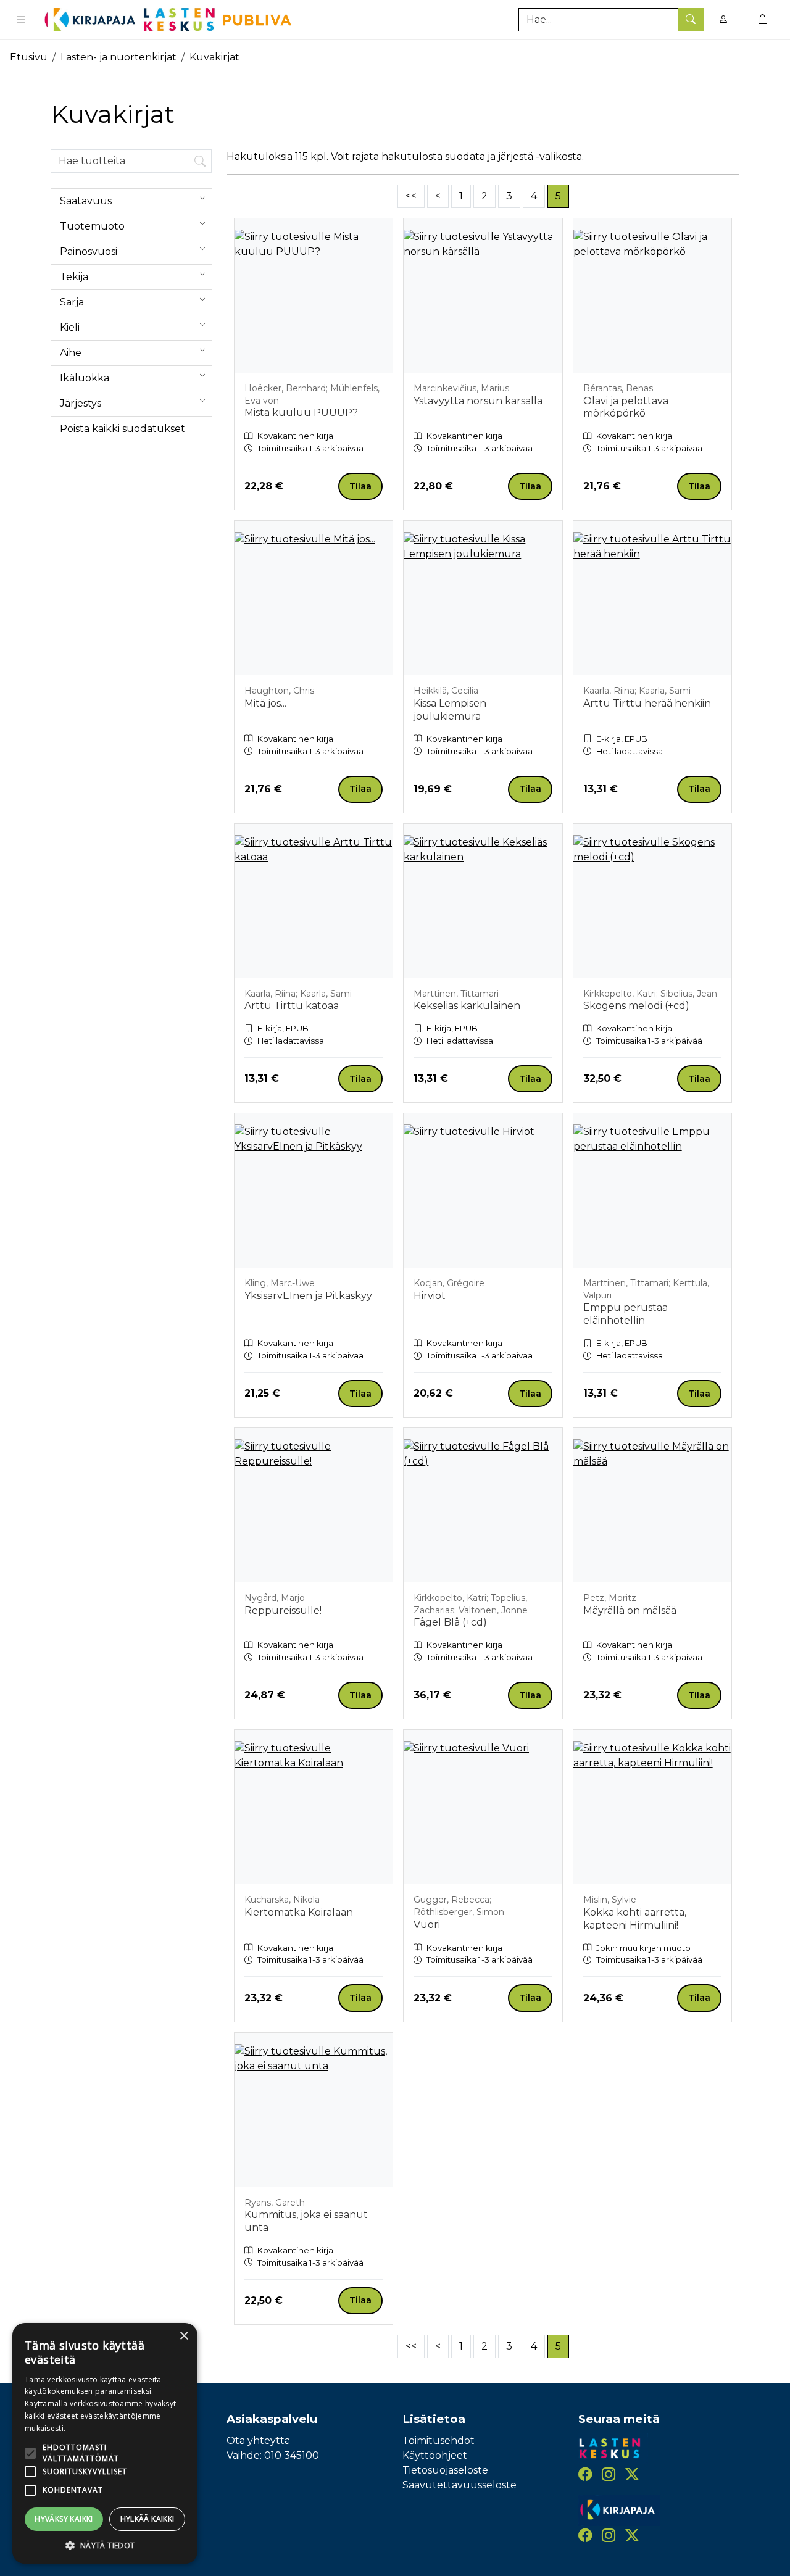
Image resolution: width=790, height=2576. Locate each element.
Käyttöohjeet (435, 2455)
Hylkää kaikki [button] (148, 2519)
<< (411, 196)
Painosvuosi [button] (89, 251)
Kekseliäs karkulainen (467, 1006)
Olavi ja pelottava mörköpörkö (626, 407)
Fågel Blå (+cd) (450, 1622)
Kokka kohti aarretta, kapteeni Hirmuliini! (635, 1919)
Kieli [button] (70, 327)
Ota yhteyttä (258, 2441)
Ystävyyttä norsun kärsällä (478, 401)
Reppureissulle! (283, 1610)
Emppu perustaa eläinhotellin (626, 1314)
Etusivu (29, 57)
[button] (105, 2545)
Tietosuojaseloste (445, 2470)
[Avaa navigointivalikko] (21, 20)
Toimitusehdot (439, 2441)
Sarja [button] (72, 302)
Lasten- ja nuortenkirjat (118, 57)
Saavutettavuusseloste (459, 2485)
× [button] (184, 2336)
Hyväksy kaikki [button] (64, 2519)
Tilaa (360, 486)
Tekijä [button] (74, 277)
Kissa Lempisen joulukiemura (450, 710)
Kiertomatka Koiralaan (299, 1912)
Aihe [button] (71, 353)
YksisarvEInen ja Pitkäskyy (308, 1296)
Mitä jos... (265, 703)
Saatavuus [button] (86, 201)
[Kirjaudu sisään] (723, 19)
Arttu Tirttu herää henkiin (647, 703)
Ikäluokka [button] (85, 378)
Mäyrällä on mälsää (630, 1610)
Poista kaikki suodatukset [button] (123, 429)
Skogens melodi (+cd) (636, 1006)
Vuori (427, 1925)
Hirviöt (430, 1296)
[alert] (105, 2443)
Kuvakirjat (214, 57)
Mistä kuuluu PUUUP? (301, 413)
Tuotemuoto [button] (92, 226)
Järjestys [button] (81, 403)
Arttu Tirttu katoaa (292, 1006)
